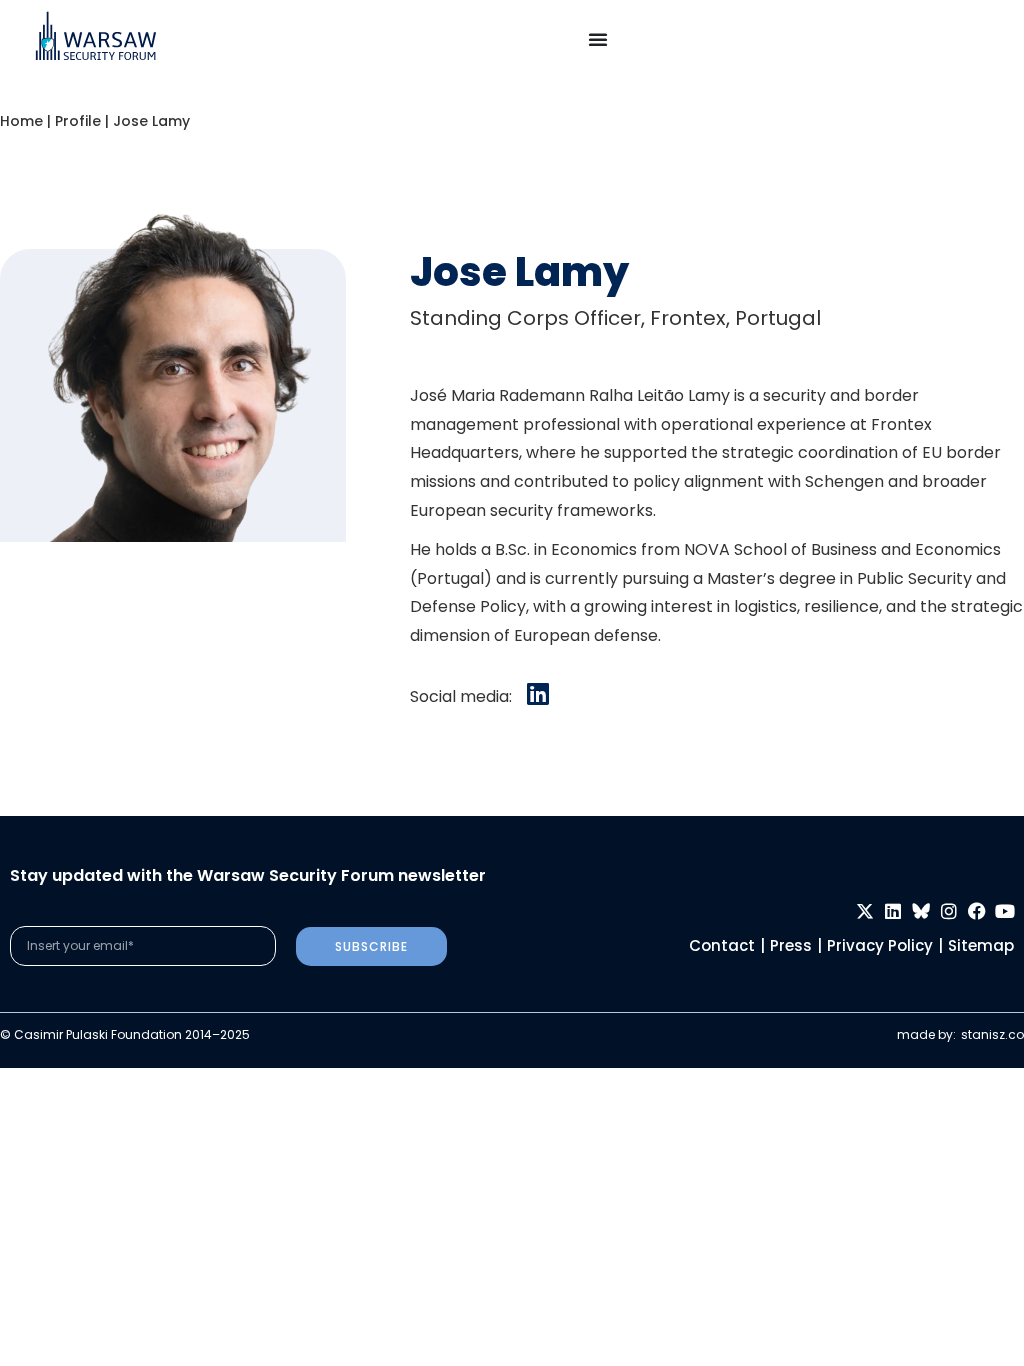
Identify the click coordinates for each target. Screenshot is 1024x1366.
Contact (722, 945)
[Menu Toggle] (598, 39)
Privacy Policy (880, 945)
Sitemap (981, 945)
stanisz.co (992, 1034)
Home (21, 121)
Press (791, 945)
